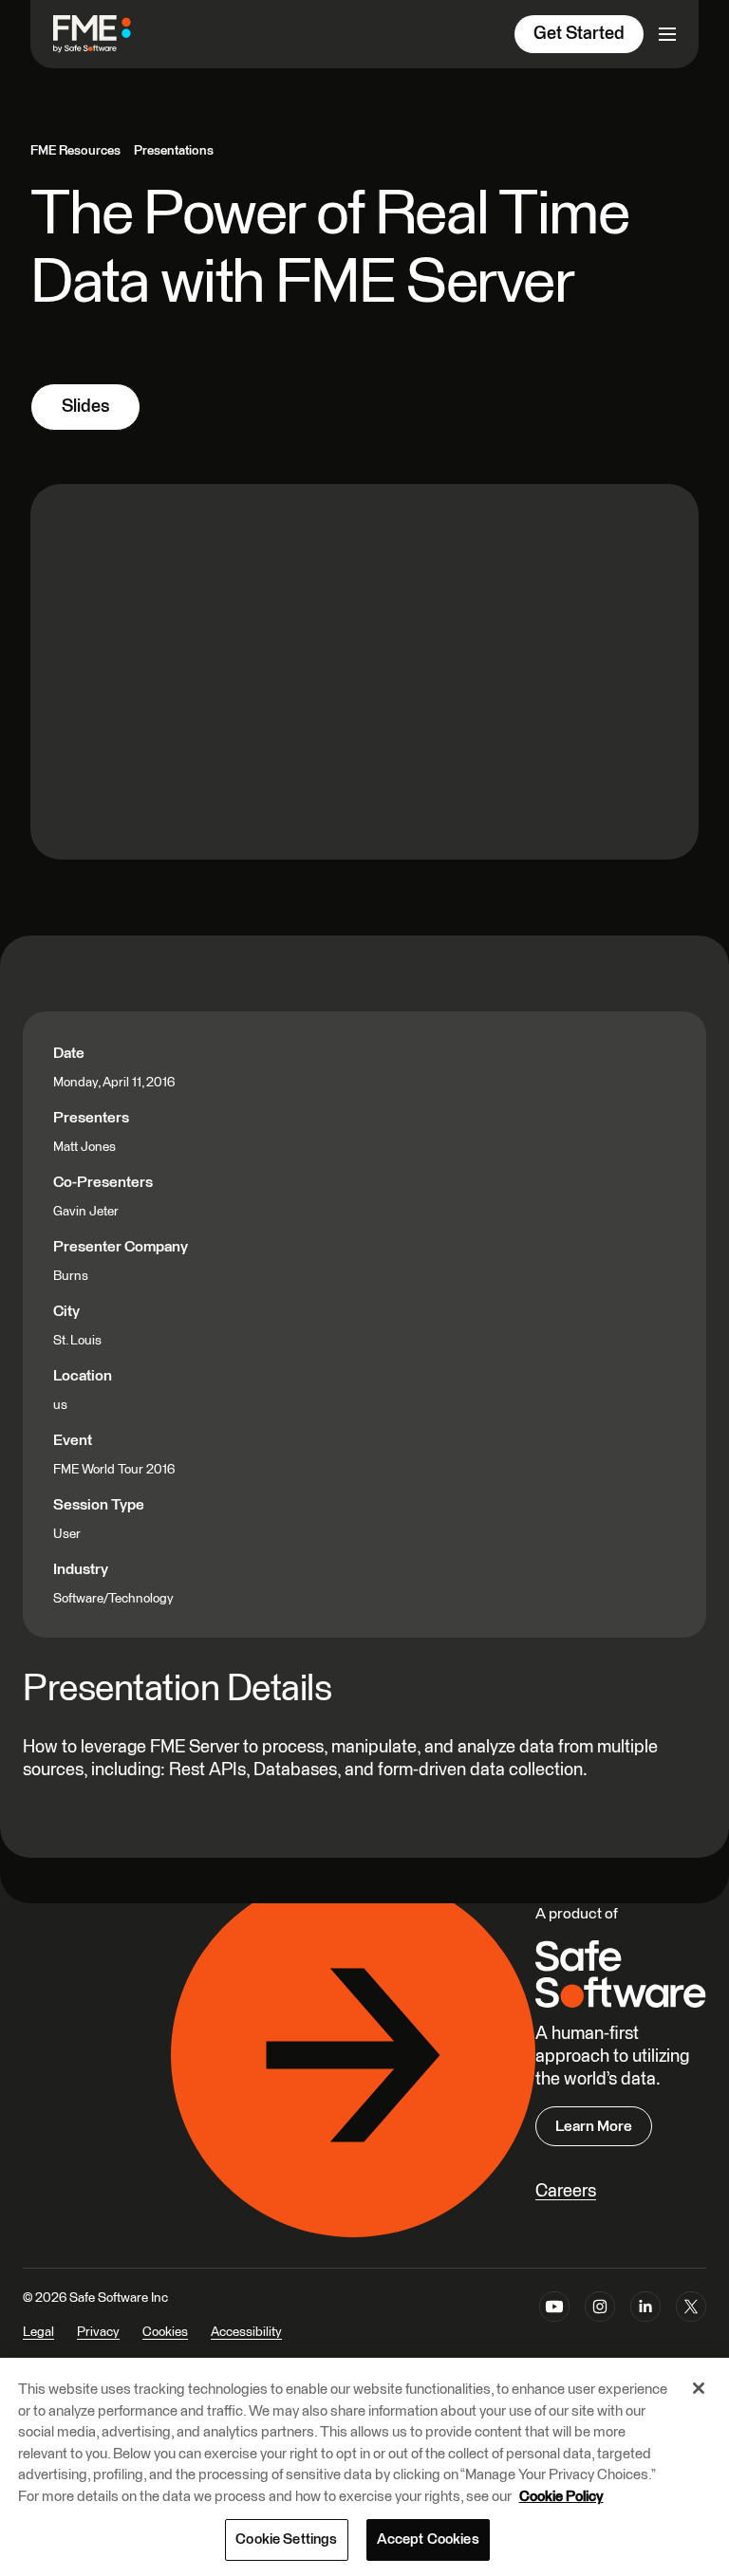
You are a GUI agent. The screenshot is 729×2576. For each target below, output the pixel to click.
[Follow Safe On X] (691, 2327)
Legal (38, 2332)
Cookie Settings (286, 2539)
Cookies (165, 2332)
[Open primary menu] (667, 34)
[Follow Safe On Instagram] (600, 2327)
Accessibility (246, 2332)
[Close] (699, 2388)
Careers (566, 2191)
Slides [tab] (85, 407)
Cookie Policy (561, 2497)
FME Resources (75, 151)
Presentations (174, 151)
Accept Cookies (428, 2539)
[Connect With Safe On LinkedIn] (645, 2327)
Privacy (98, 2332)
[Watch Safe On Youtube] (554, 2327)
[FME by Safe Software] (111, 34)
